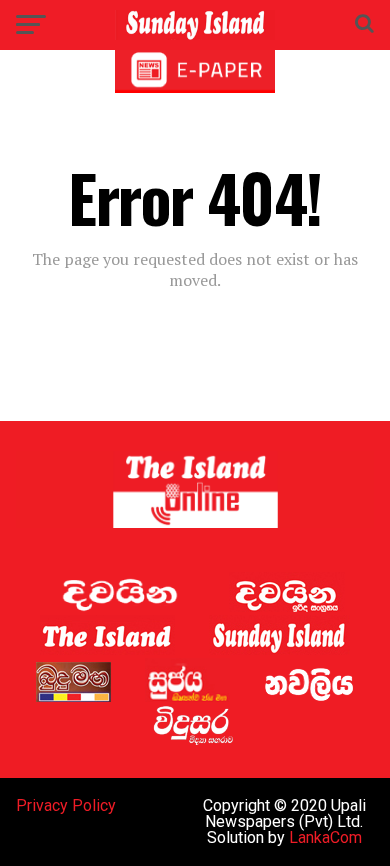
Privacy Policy (66, 805)
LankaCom (325, 837)
